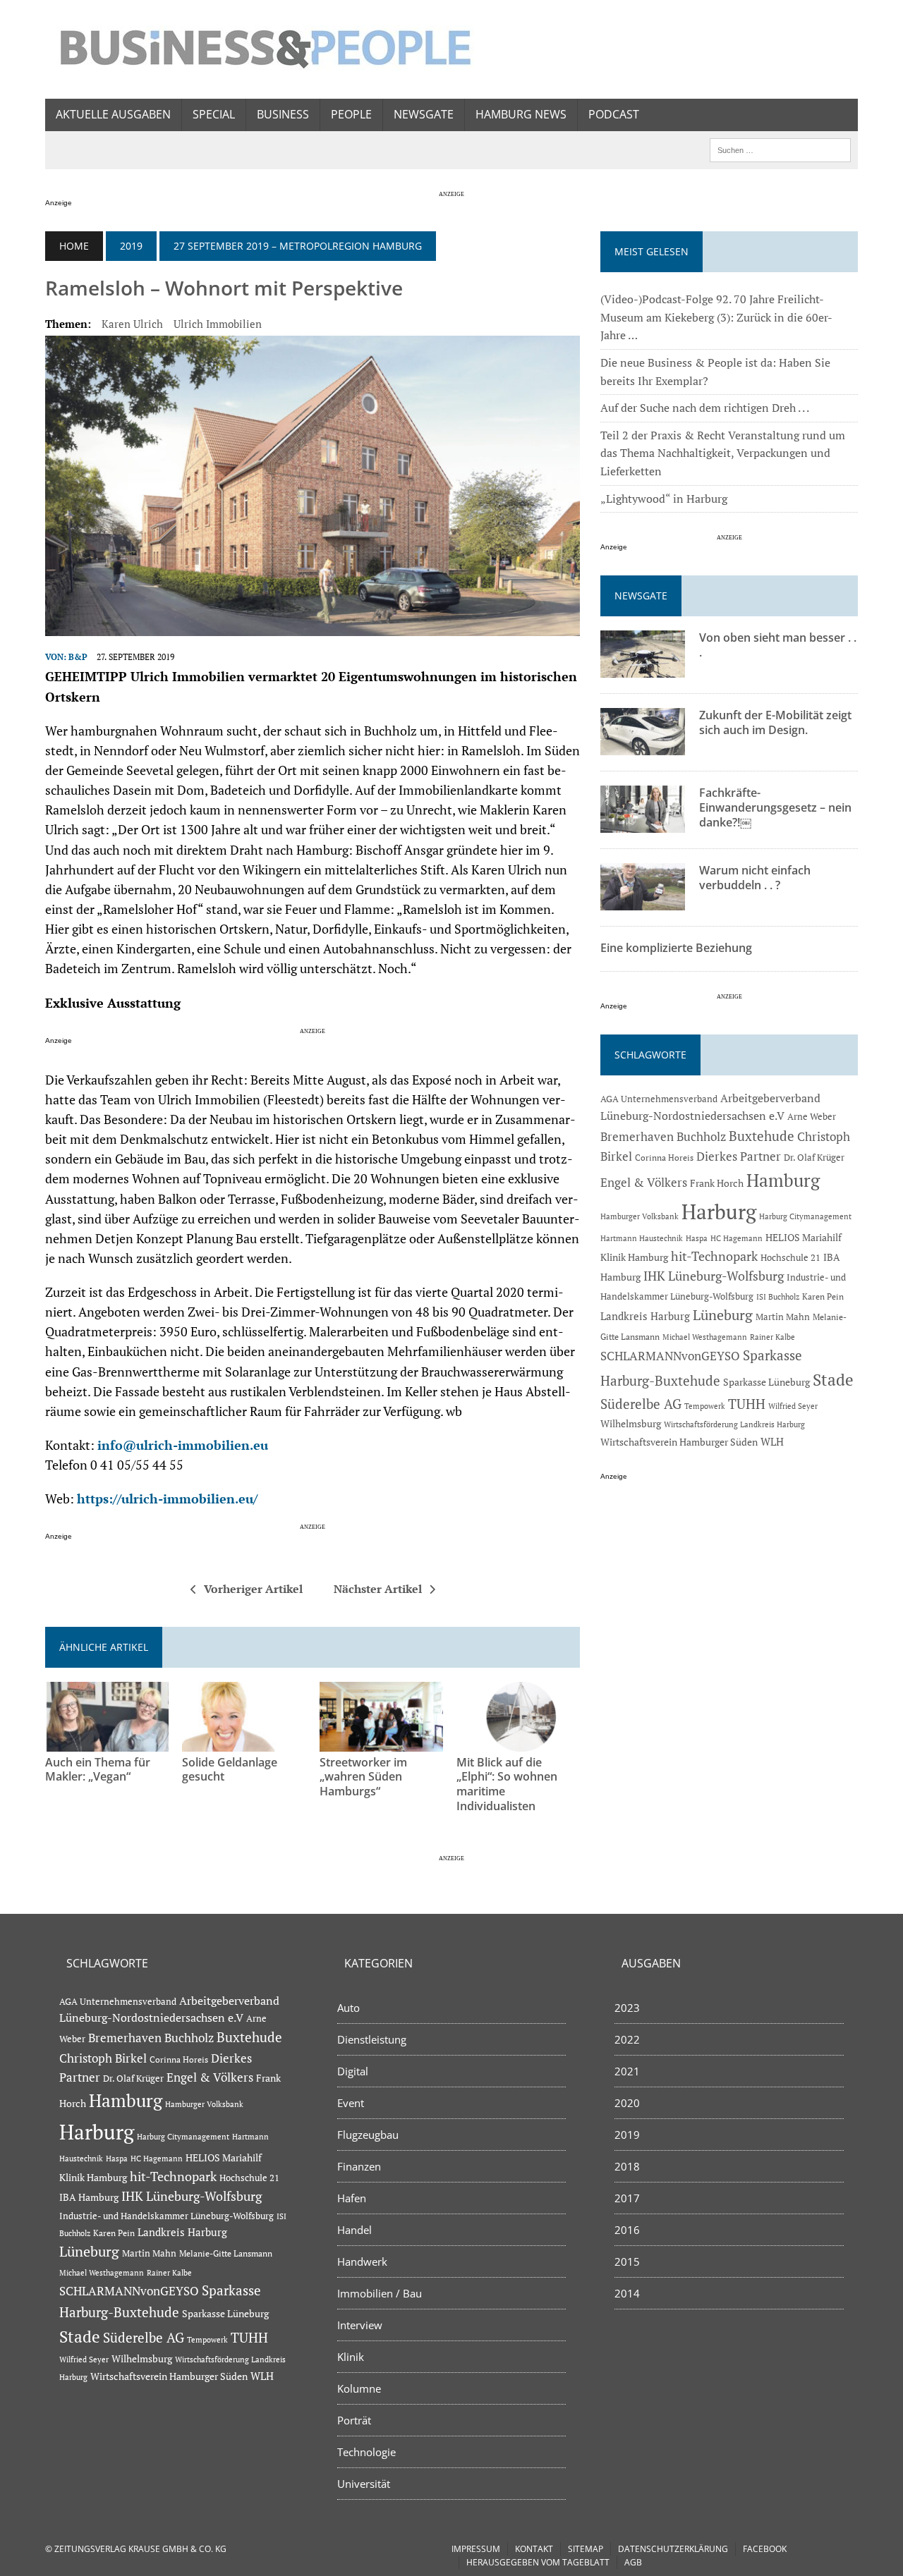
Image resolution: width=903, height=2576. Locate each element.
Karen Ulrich (132, 324)
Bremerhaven (637, 1137)
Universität (364, 2484)
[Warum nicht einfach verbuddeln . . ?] (643, 901)
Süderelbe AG (641, 1404)
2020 (627, 2103)
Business (283, 114)
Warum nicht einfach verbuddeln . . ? (755, 878)
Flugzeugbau (368, 2135)
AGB (633, 2562)
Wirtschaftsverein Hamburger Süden (679, 1442)
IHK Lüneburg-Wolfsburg (714, 1276)
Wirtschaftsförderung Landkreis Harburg (734, 1424)
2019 (131, 246)
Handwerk (362, 2261)
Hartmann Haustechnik (642, 1238)
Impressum (476, 2549)
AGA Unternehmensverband (659, 1099)
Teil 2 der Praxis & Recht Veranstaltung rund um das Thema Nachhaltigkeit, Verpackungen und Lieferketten (723, 453)
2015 (627, 2261)
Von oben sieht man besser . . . (778, 645)
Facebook (765, 2549)
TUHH (747, 1404)
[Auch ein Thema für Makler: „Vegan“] (107, 1742)
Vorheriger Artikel (253, 1589)
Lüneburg (723, 1315)
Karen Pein (823, 1296)
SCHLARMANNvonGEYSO (670, 1356)
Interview (360, 2325)
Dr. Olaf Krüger (814, 1157)
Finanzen (359, 2166)
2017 (627, 2198)
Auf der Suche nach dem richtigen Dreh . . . (705, 408)
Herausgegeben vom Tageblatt (538, 2562)
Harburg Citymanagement (805, 1216)
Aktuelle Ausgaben (113, 114)
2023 (627, 2008)
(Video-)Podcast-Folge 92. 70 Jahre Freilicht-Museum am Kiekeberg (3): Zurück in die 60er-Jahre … (716, 317)
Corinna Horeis (664, 1157)
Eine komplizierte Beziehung (676, 948)
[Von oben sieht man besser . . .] (643, 669)
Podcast (614, 114)
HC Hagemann (737, 1238)
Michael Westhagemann (705, 1337)
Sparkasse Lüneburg (766, 1382)
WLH (772, 1442)
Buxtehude (762, 1136)
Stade (833, 1380)
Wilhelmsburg (631, 1423)
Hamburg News (521, 114)
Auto (349, 2008)
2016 (627, 2230)
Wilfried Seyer (793, 1406)
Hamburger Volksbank (640, 1216)
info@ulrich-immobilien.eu (183, 1445)
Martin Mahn (783, 1317)
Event (351, 2103)
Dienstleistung (372, 2039)
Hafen (352, 2198)
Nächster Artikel (378, 1589)
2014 (627, 2293)
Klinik (351, 2357)
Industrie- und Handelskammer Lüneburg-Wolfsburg (166, 2216)
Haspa (697, 1238)
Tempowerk (705, 1406)
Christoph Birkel (103, 2058)
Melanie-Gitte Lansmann (226, 2253)
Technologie (366, 2452)
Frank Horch (717, 1183)
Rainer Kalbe (772, 1337)
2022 (627, 2039)
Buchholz (701, 1137)
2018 (627, 2166)
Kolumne (359, 2388)
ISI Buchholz (778, 1296)
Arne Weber (812, 1117)
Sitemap (586, 2549)
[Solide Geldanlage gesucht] (244, 1742)
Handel (354, 2230)
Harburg (719, 1211)
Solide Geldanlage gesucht (230, 1770)
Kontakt (534, 2549)
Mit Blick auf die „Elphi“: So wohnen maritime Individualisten (507, 1784)
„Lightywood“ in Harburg (664, 499)
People (351, 114)
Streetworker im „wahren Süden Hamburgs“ (363, 1777)
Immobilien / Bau (380, 2293)
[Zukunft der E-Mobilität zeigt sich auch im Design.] (643, 746)
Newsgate (424, 114)
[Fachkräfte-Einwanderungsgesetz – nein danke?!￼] (643, 824)
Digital (353, 2071)
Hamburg (783, 1180)
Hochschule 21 (790, 1258)
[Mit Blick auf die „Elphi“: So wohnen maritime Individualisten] (518, 1742)
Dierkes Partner (739, 1156)
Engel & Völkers (644, 1182)
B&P (78, 657)
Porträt (354, 2420)
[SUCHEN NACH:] (780, 149)
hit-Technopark (714, 1256)
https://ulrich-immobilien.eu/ (167, 1499)
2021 (627, 2071)
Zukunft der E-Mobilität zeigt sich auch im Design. (775, 722)
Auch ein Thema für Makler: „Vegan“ (98, 1770)
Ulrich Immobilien (218, 324)
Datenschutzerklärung (673, 2549)
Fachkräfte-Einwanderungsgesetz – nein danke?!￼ (775, 807)
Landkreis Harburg (645, 1316)
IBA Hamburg (89, 2197)
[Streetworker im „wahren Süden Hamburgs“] (381, 1742)
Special (214, 114)
